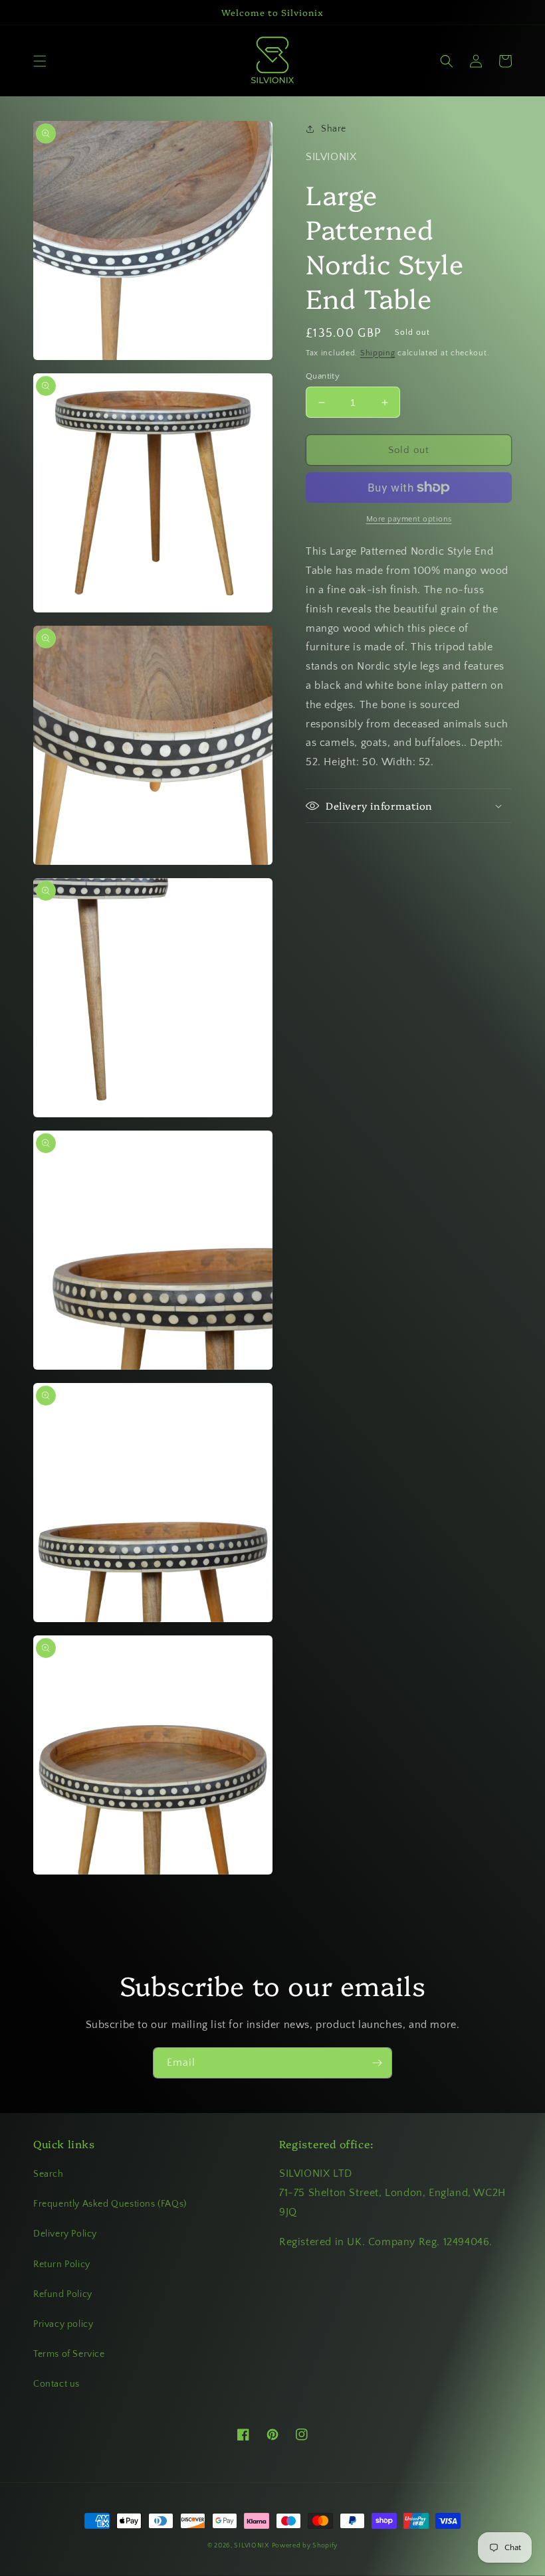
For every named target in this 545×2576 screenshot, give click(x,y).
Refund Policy (63, 2294)
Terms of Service (69, 2354)
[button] (40, 61)
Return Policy (62, 2264)
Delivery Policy (65, 2234)
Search (49, 2174)
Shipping (378, 353)
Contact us (56, 2384)
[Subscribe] (377, 2063)
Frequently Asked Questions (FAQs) (110, 2204)
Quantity (323, 376)
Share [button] (334, 129)
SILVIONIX (251, 2546)
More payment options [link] (409, 519)
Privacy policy (63, 2324)
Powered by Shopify (305, 2546)
